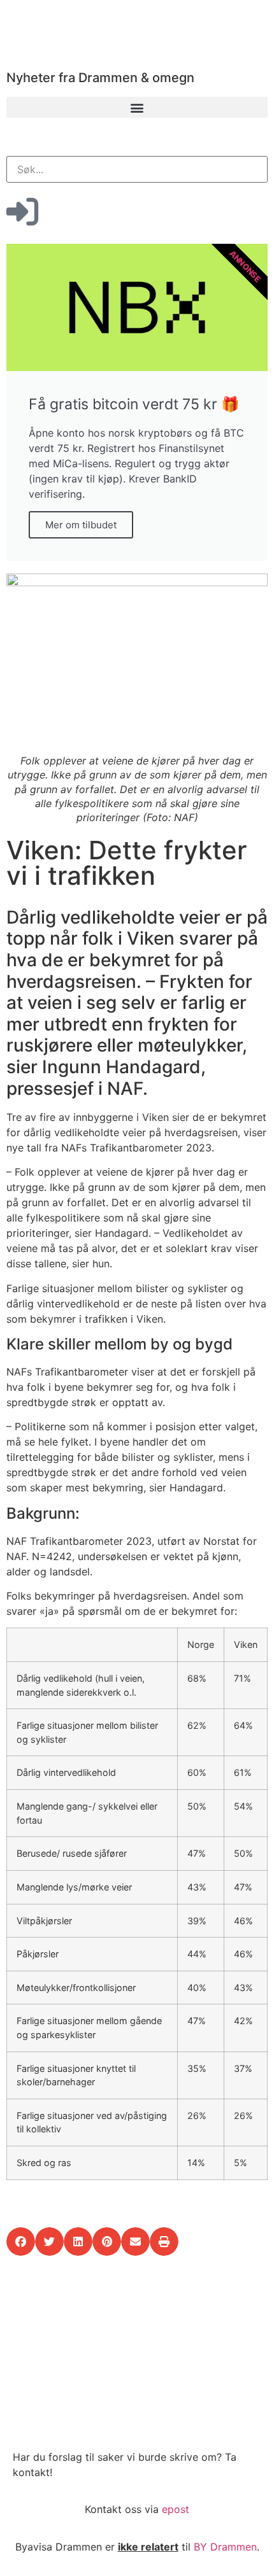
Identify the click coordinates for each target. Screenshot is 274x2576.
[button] (137, 107)
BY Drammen (225, 2547)
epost (176, 2509)
